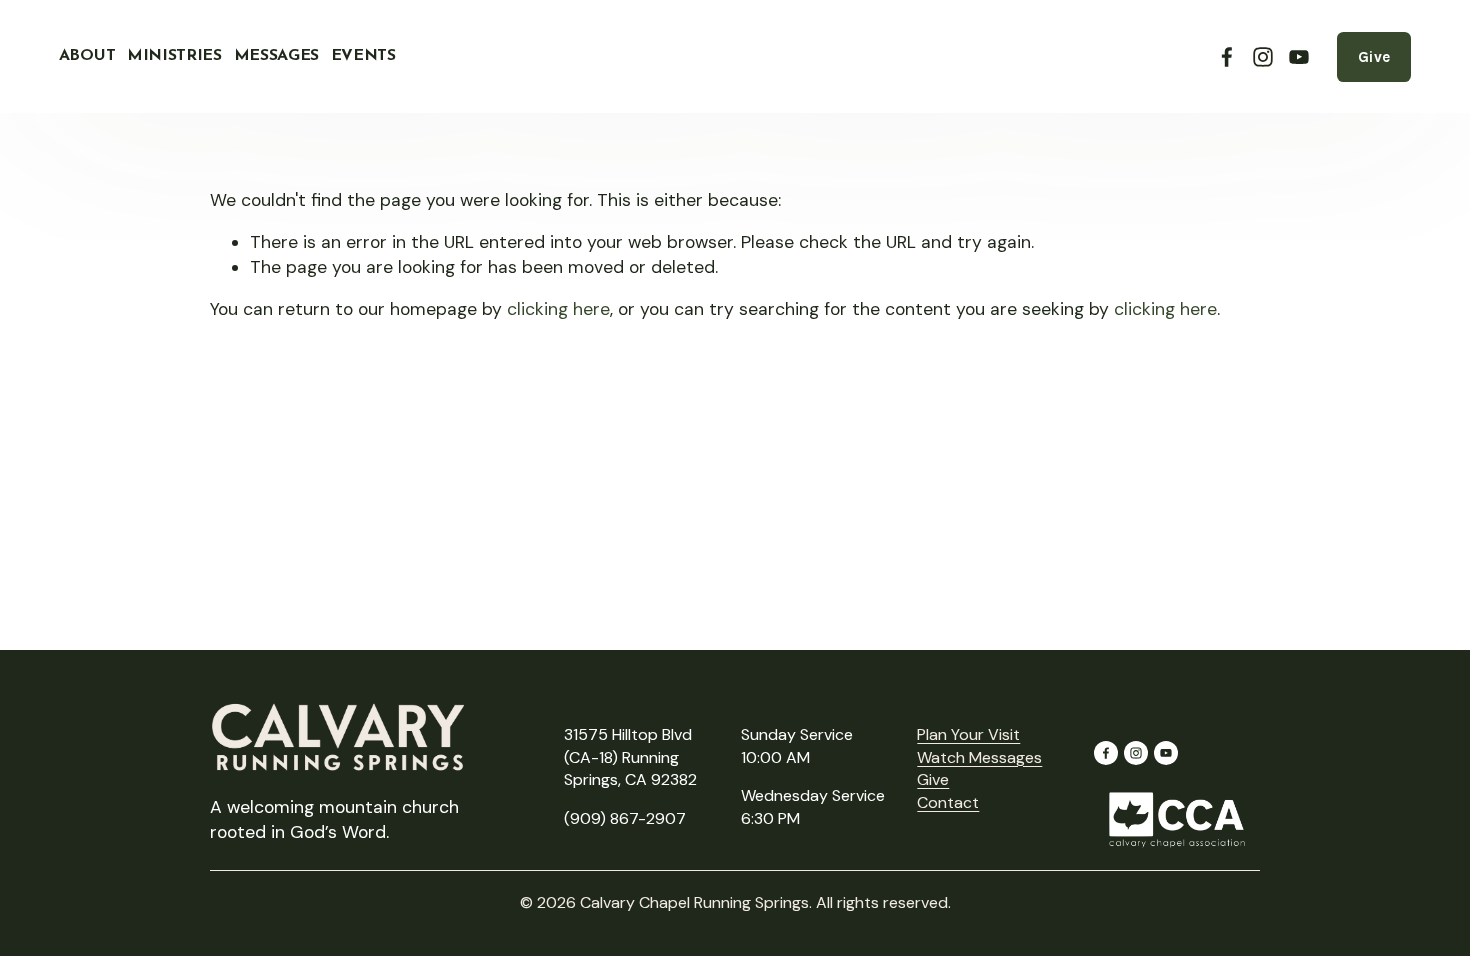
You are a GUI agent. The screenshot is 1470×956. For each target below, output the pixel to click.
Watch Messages (979, 757)
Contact (948, 802)
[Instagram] (1263, 57)
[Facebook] (1227, 57)
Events (363, 56)
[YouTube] (1299, 57)
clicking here (558, 309)
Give (1374, 57)
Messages (276, 56)
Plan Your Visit (968, 734)
